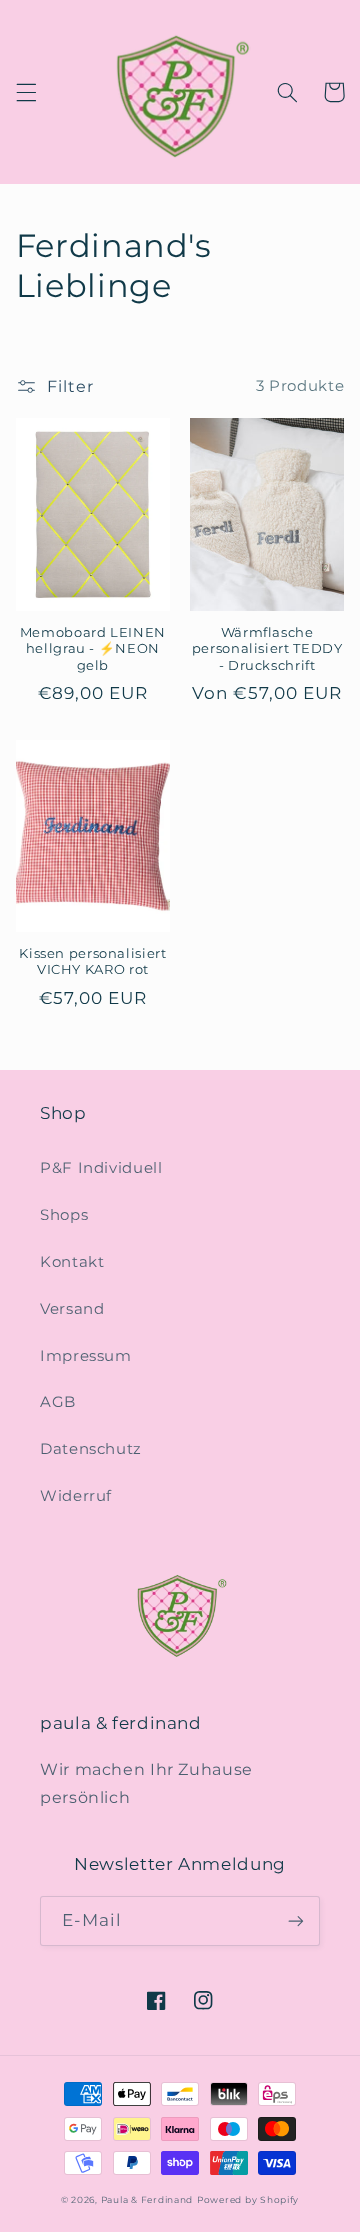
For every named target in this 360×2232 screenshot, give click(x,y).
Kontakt (72, 1262)
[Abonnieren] (296, 1920)
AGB (58, 1402)
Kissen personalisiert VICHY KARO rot (92, 961)
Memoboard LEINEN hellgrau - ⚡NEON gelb (93, 649)
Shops (64, 1215)
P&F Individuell (101, 1168)
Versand (72, 1309)
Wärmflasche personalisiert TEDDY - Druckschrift (267, 649)
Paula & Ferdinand (147, 2200)
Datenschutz (91, 1449)
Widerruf (76, 1496)
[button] (26, 92)
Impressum (86, 1356)
